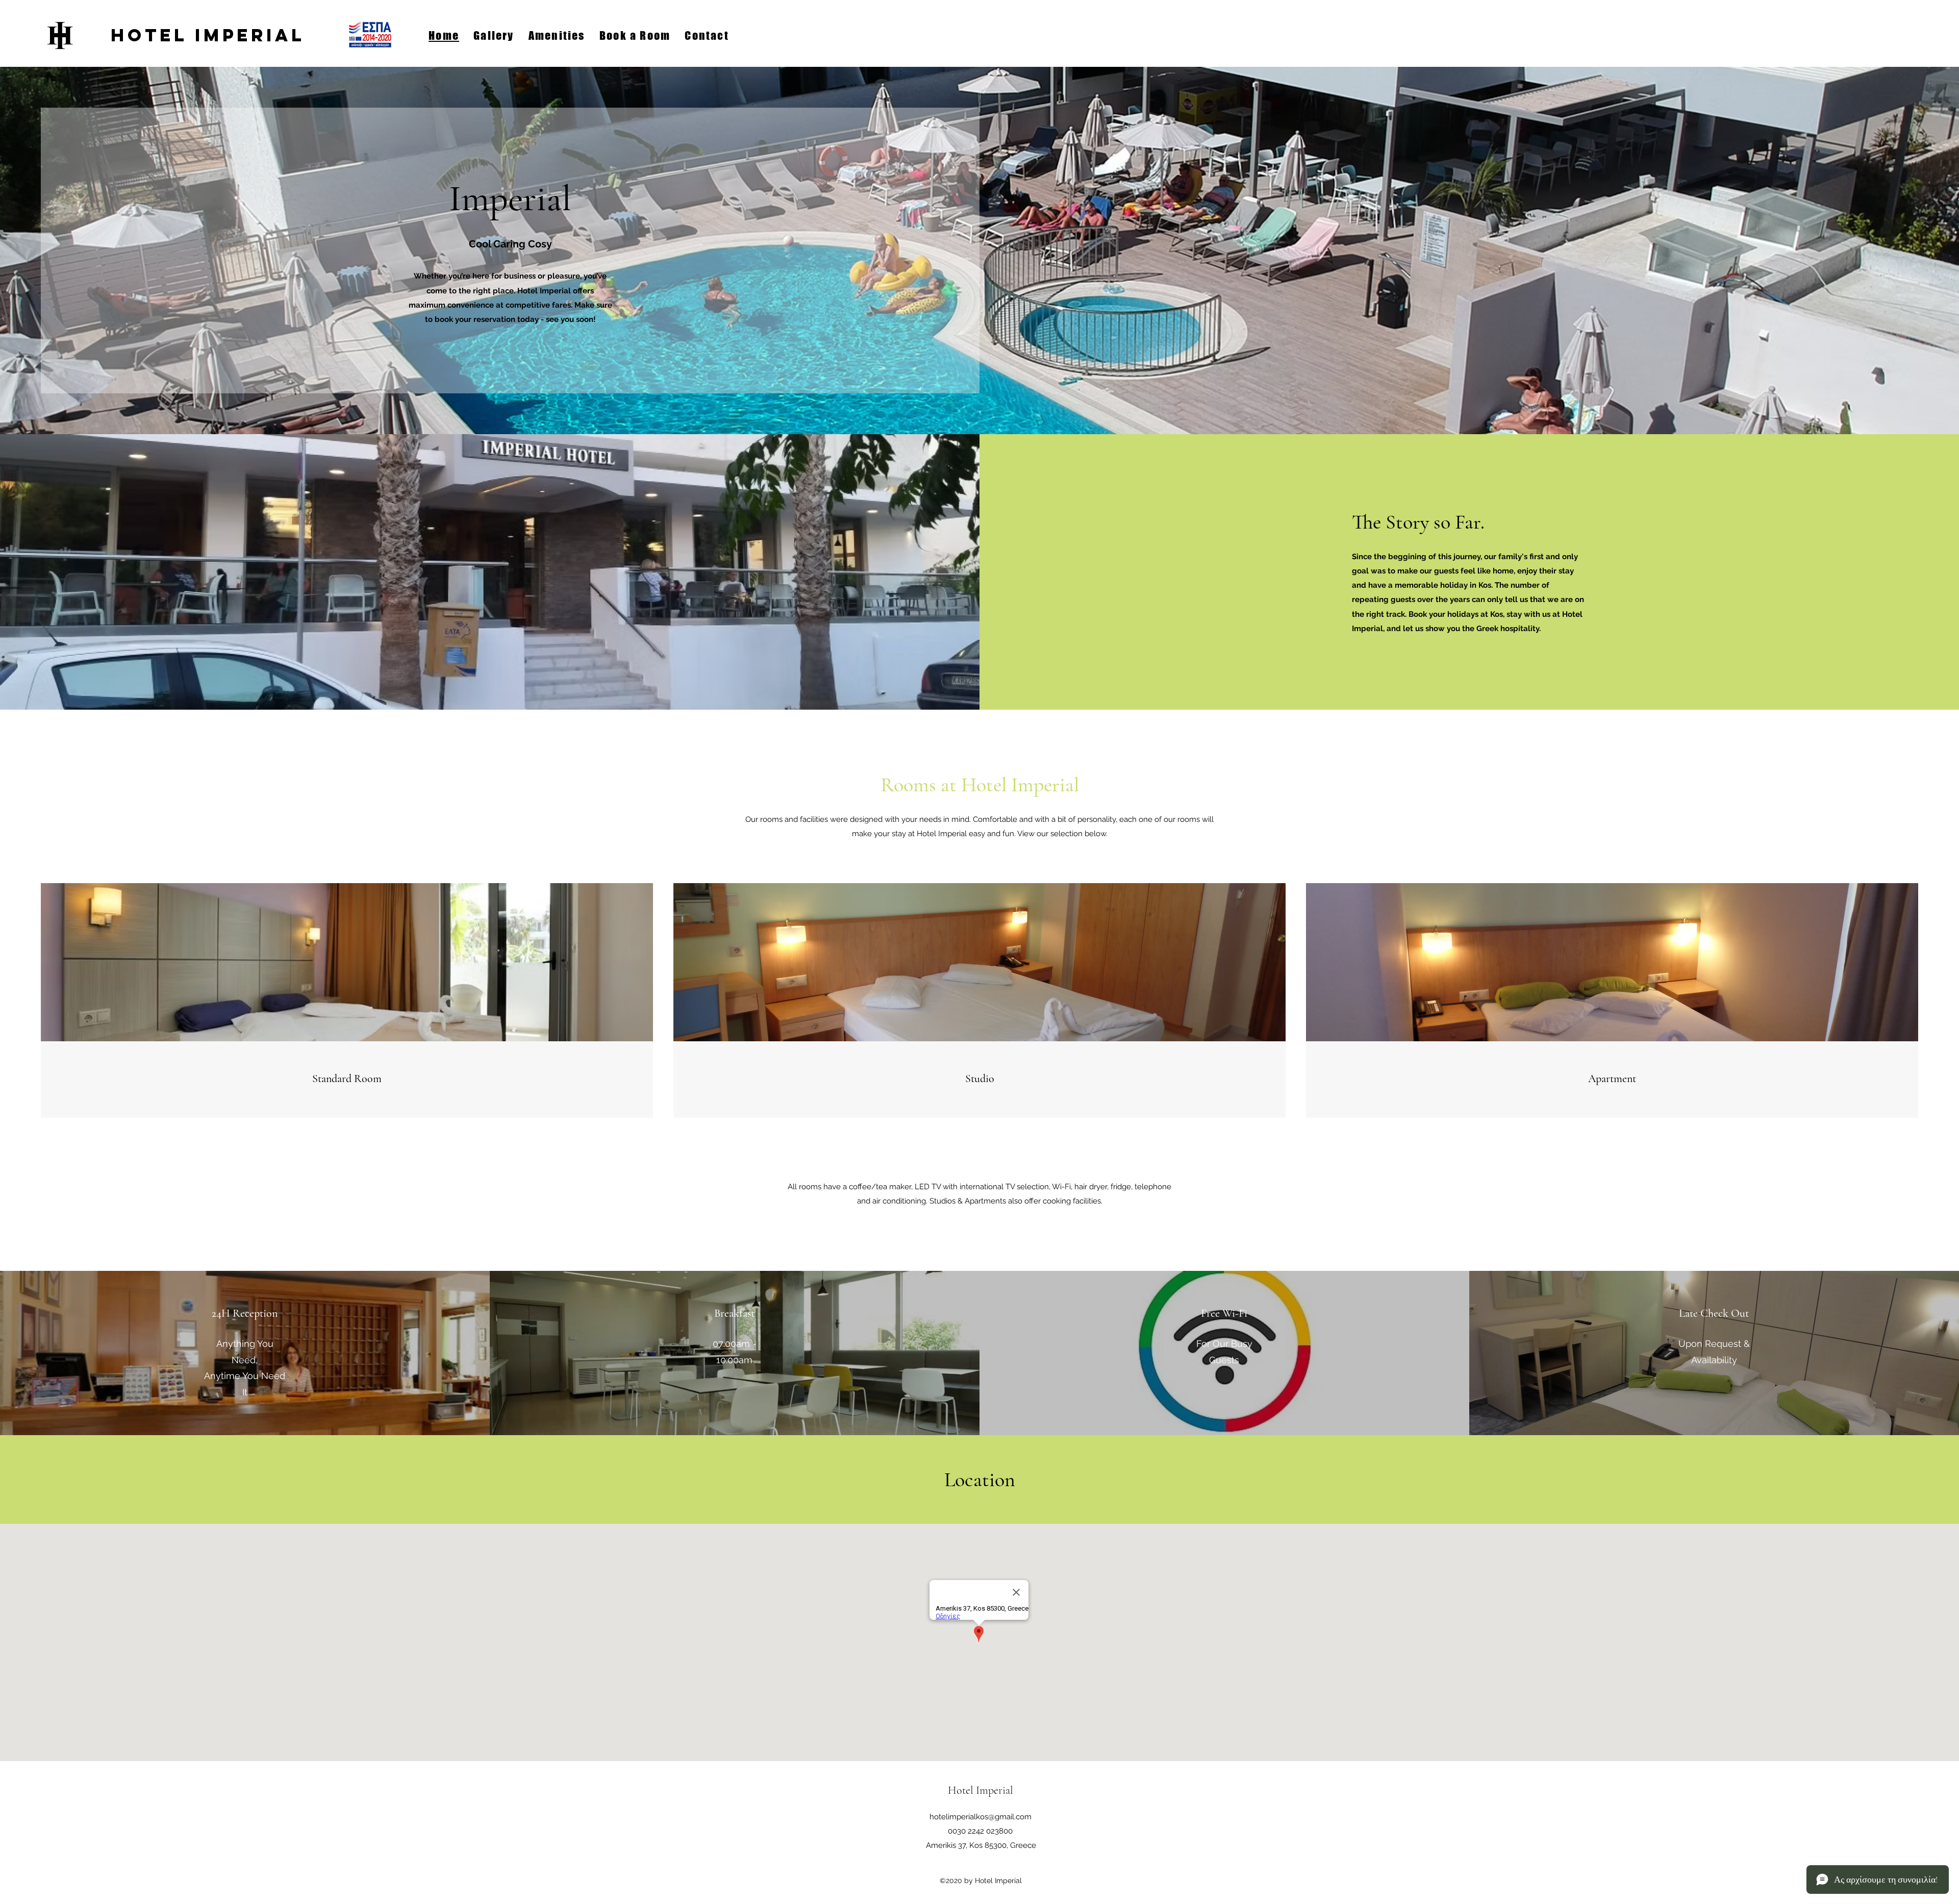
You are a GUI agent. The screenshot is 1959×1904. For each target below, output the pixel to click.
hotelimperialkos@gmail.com (981, 1817)
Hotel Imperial (208, 35)
